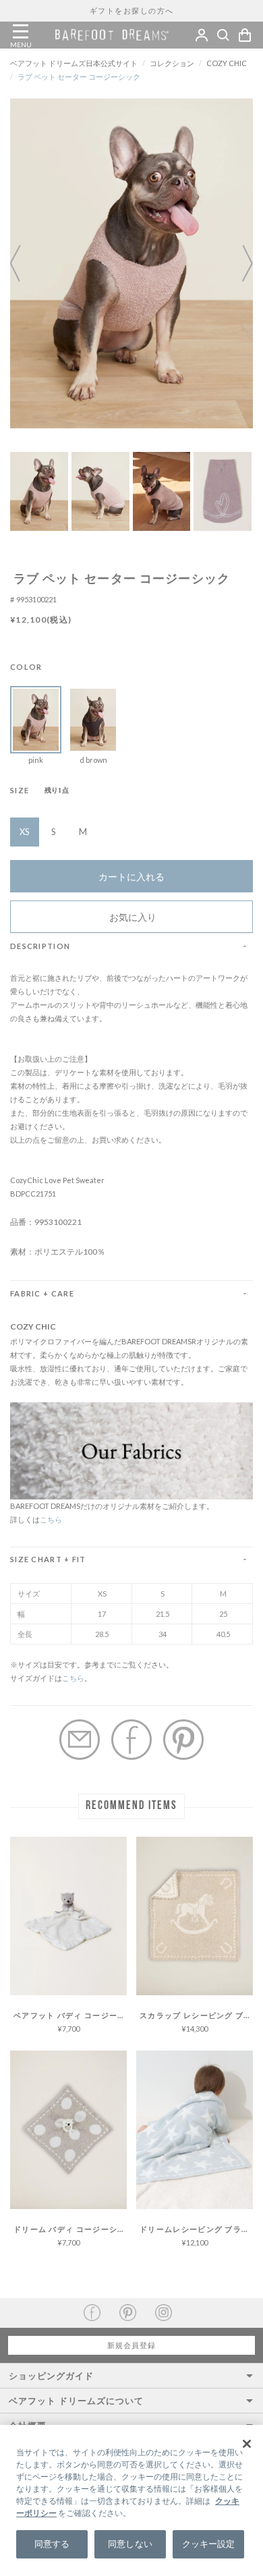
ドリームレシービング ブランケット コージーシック (196, 2229)
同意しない (130, 2544)
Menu (20, 32)
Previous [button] (24, 263)
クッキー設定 (209, 2544)
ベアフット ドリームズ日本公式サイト (74, 63)
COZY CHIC (227, 63)
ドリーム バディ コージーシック (70, 2229)
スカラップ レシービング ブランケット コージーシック (196, 2015)
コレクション (172, 63)
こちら (51, 1519)
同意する (52, 2544)
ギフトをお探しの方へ (132, 10)
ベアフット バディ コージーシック (70, 2015)
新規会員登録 (131, 2345)
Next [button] (239, 263)
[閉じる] (247, 2444)
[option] (131, 263)
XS (25, 832)
